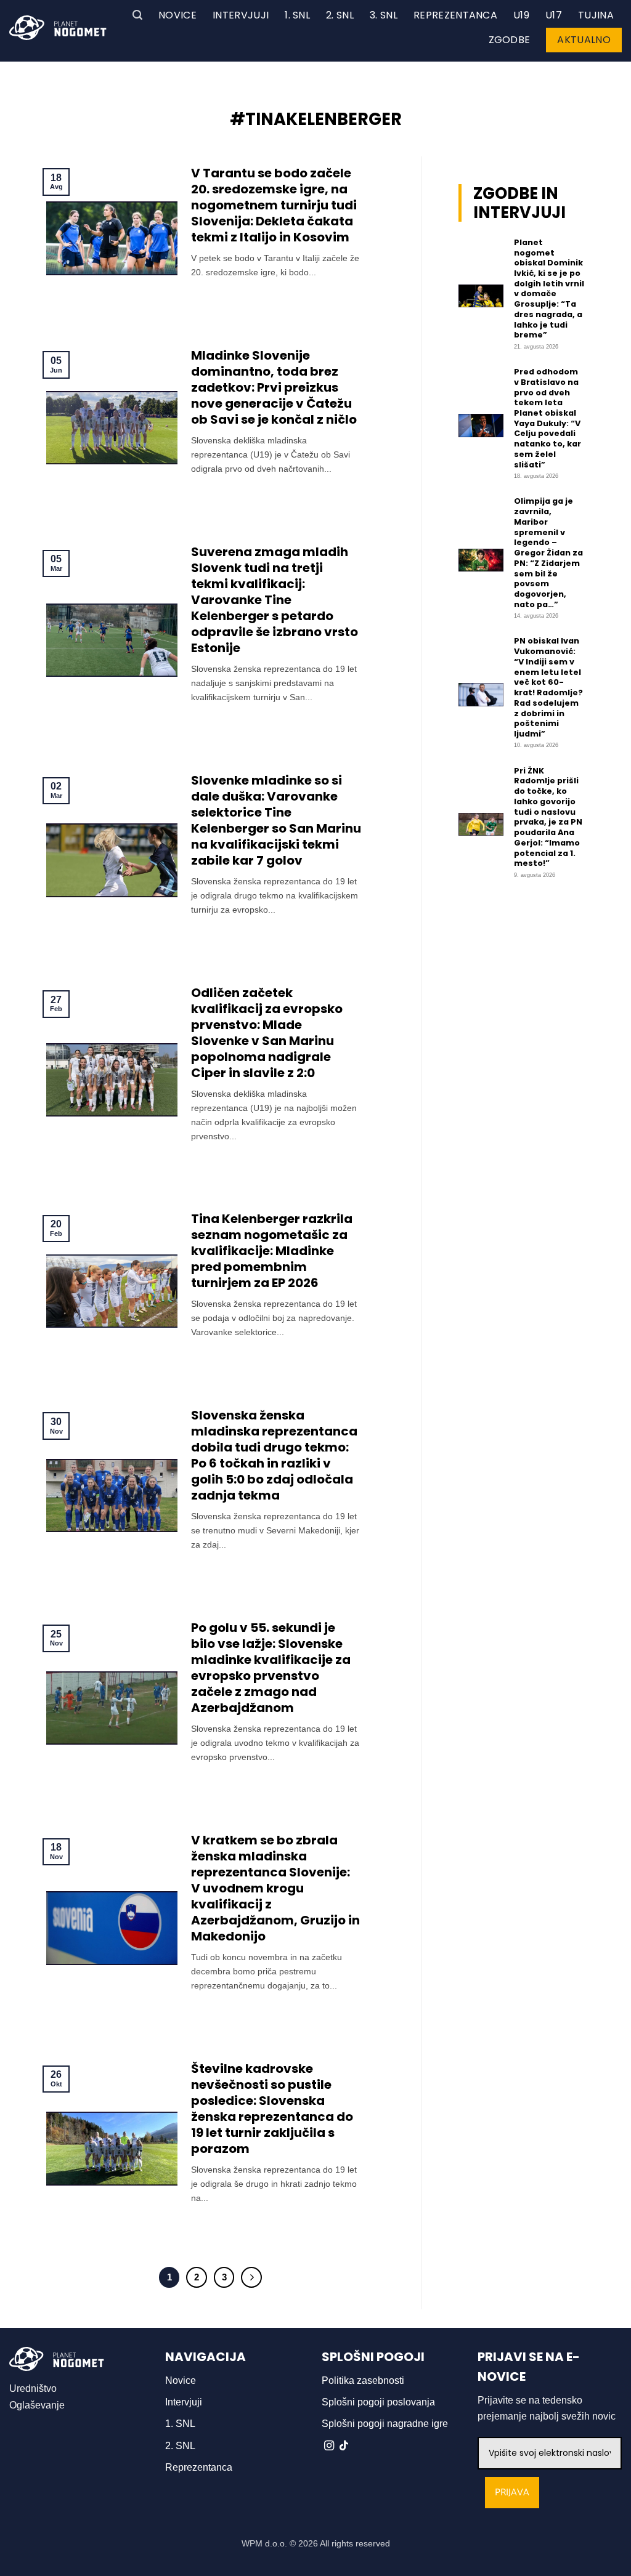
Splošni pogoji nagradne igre (385, 2424)
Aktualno (584, 40)
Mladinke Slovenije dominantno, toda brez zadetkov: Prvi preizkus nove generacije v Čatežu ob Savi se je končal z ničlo (274, 387)
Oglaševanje (37, 2405)
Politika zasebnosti (363, 2380)
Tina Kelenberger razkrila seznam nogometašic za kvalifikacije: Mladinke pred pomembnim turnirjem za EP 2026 (272, 1251)
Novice (177, 15)
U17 (554, 15)
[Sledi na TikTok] (344, 2446)
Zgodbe (510, 40)
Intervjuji (241, 15)
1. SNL (297, 15)
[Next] (251, 2277)
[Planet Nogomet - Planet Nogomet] (58, 28)
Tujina (596, 15)
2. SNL (340, 15)
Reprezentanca (455, 15)
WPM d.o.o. (264, 2543)
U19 (521, 15)
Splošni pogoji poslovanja (378, 2402)
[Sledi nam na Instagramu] (329, 2446)
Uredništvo (33, 2388)
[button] (137, 15)
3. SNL (384, 15)
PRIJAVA (512, 2493)
